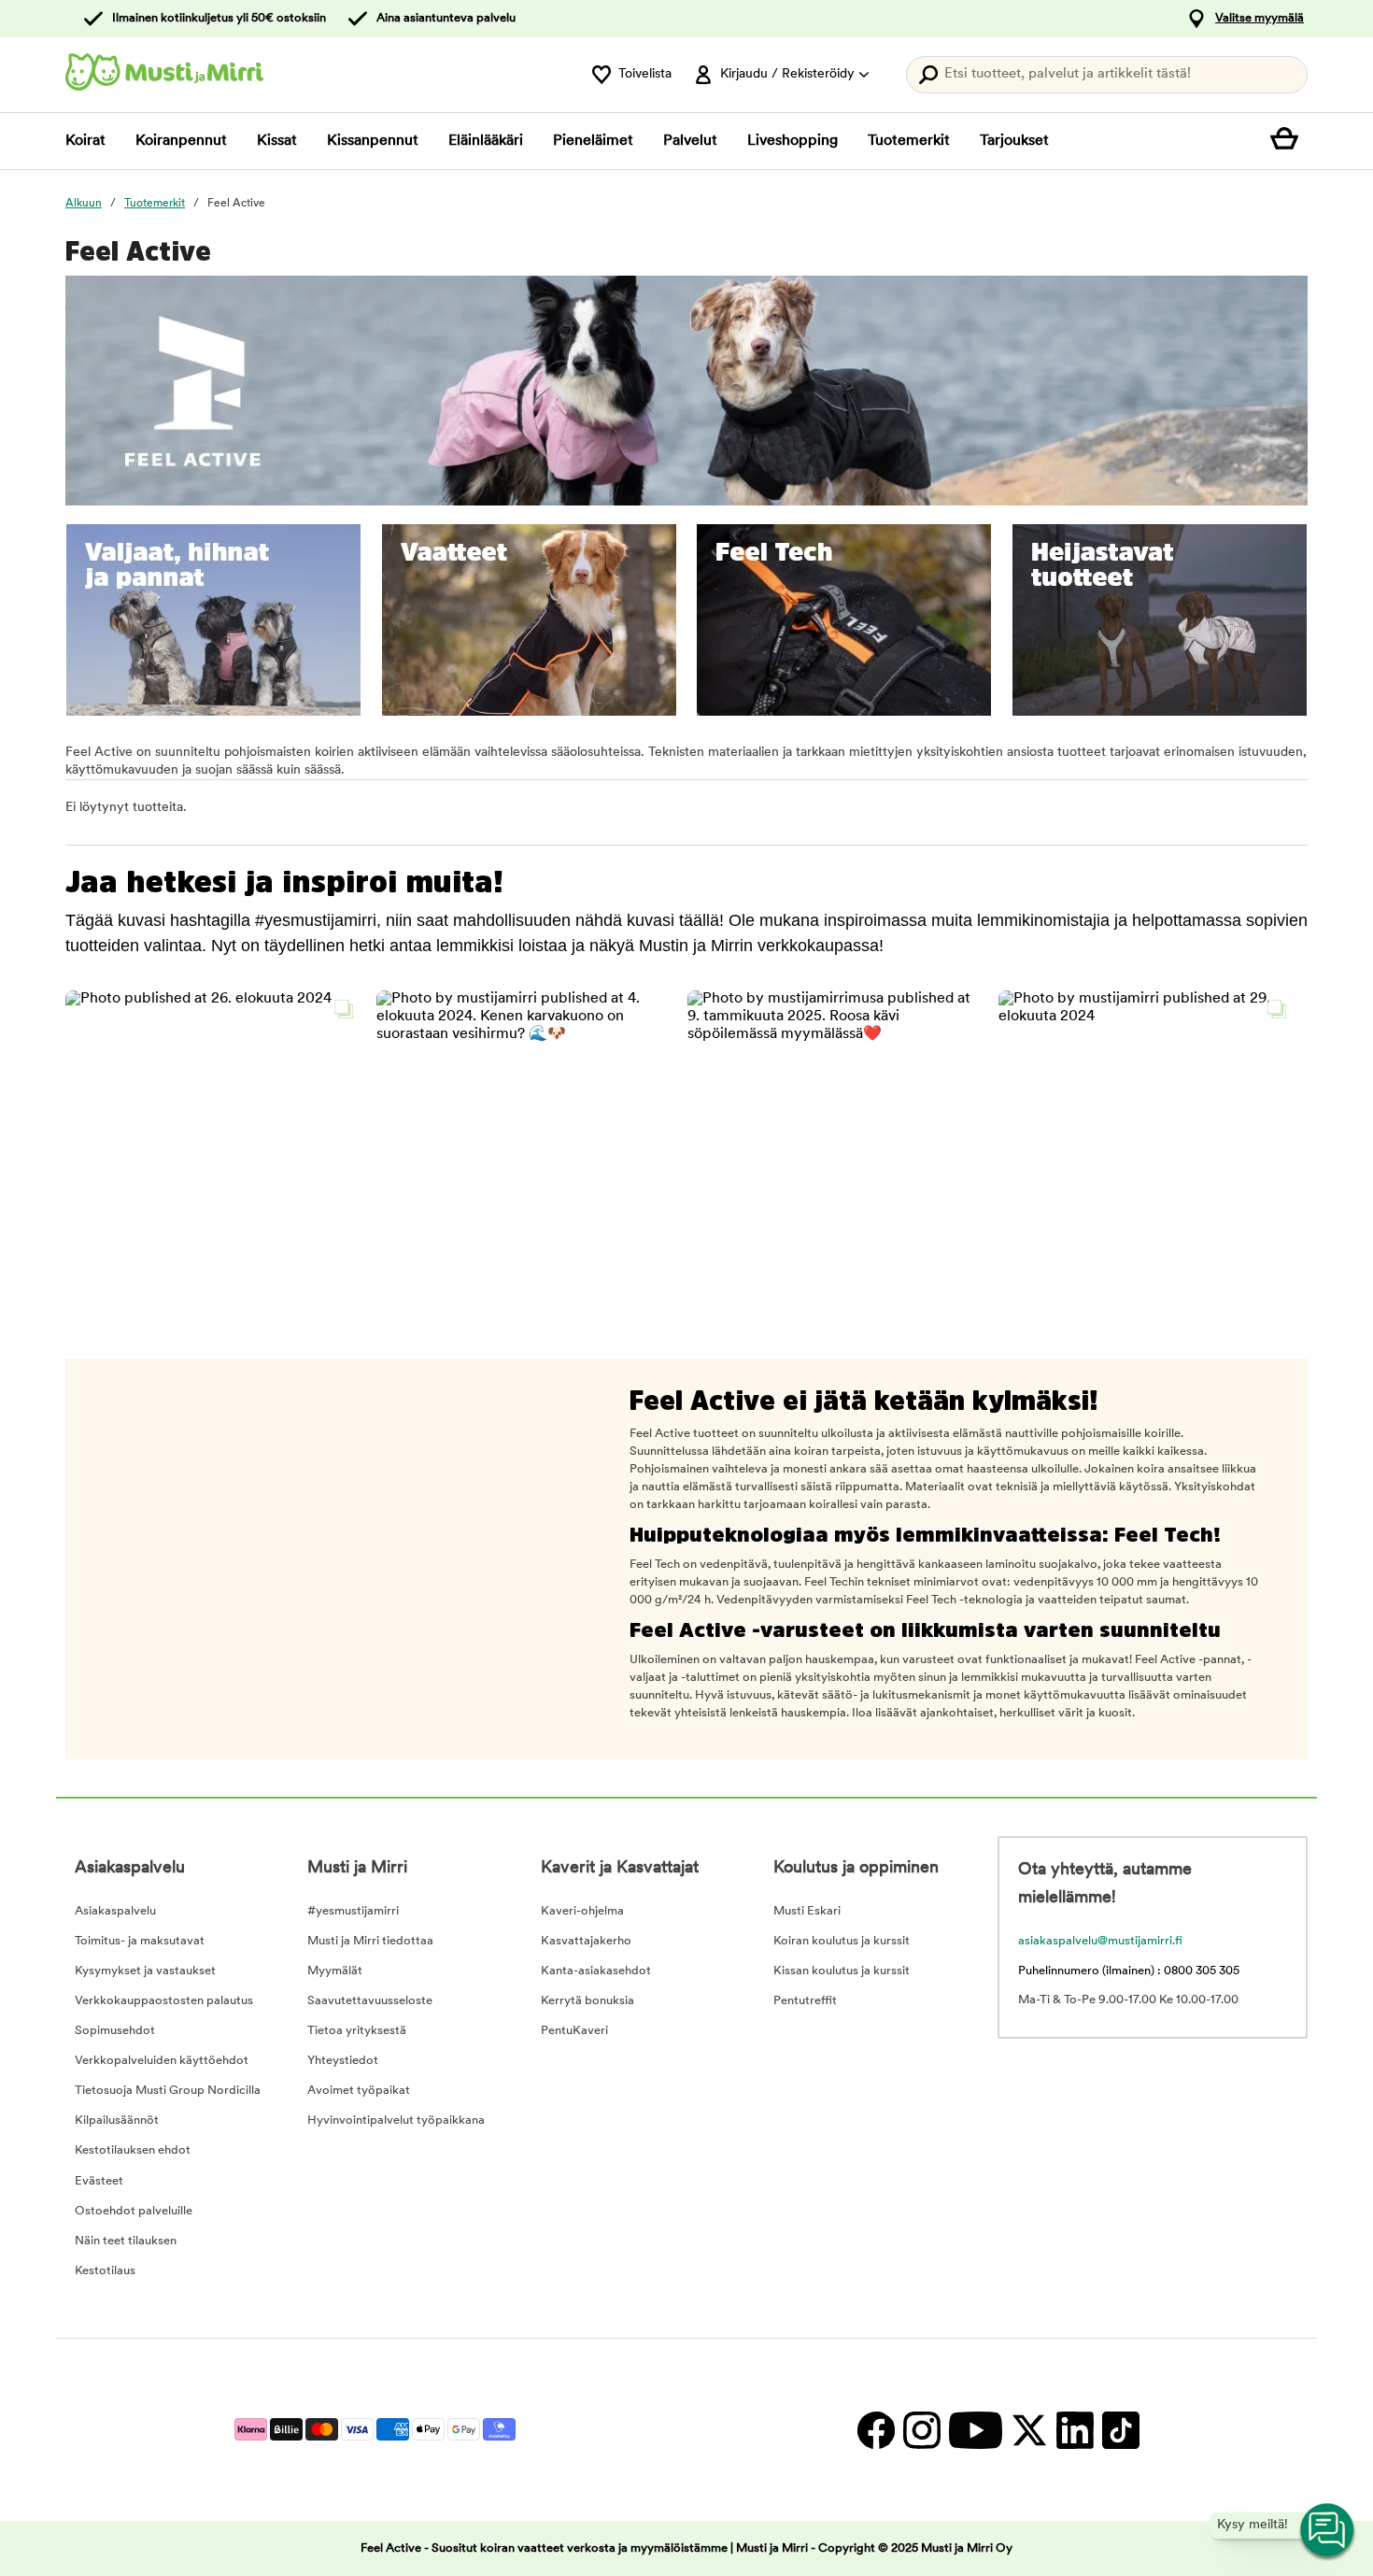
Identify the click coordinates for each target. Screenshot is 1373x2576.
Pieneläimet (593, 141)
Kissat (277, 141)
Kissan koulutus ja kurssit (842, 1971)
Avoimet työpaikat (359, 2091)
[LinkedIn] (1075, 2430)
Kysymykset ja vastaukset (145, 1971)
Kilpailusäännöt (117, 2121)
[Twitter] (1029, 2430)
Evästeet (99, 2181)
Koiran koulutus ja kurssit (842, 1941)
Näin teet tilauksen (126, 2241)
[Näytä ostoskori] (1289, 141)
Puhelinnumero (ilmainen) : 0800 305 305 (1129, 1971)
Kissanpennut (373, 141)
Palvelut (690, 141)
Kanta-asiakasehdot (596, 1971)
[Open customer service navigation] (1328, 2531)
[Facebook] (876, 2430)
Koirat (85, 141)
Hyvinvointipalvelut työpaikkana (396, 2121)
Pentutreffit (805, 2001)
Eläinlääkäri (486, 141)
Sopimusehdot (115, 2031)
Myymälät (335, 1971)
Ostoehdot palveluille (134, 2211)
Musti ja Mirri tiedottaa (370, 1941)
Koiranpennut (181, 141)
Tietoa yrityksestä (357, 2031)
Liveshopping (793, 141)
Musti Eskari (807, 1911)
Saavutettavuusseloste (370, 2001)
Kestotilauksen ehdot (133, 2150)
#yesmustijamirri (353, 1911)
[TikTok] (1118, 2430)
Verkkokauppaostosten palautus (164, 2001)
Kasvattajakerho (586, 1941)
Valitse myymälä (1260, 18)
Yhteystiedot (343, 2061)
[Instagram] (921, 2430)
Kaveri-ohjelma (582, 1911)
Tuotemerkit (909, 141)
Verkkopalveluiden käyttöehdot (162, 2061)
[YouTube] (975, 2430)
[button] (214, 1139)
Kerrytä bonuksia (587, 2001)
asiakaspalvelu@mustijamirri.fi (1100, 1941)
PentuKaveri (574, 2031)
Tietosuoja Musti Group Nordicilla (168, 2091)
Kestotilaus (105, 2271)
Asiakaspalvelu (115, 1911)
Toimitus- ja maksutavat (140, 1941)
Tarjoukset (1014, 141)
